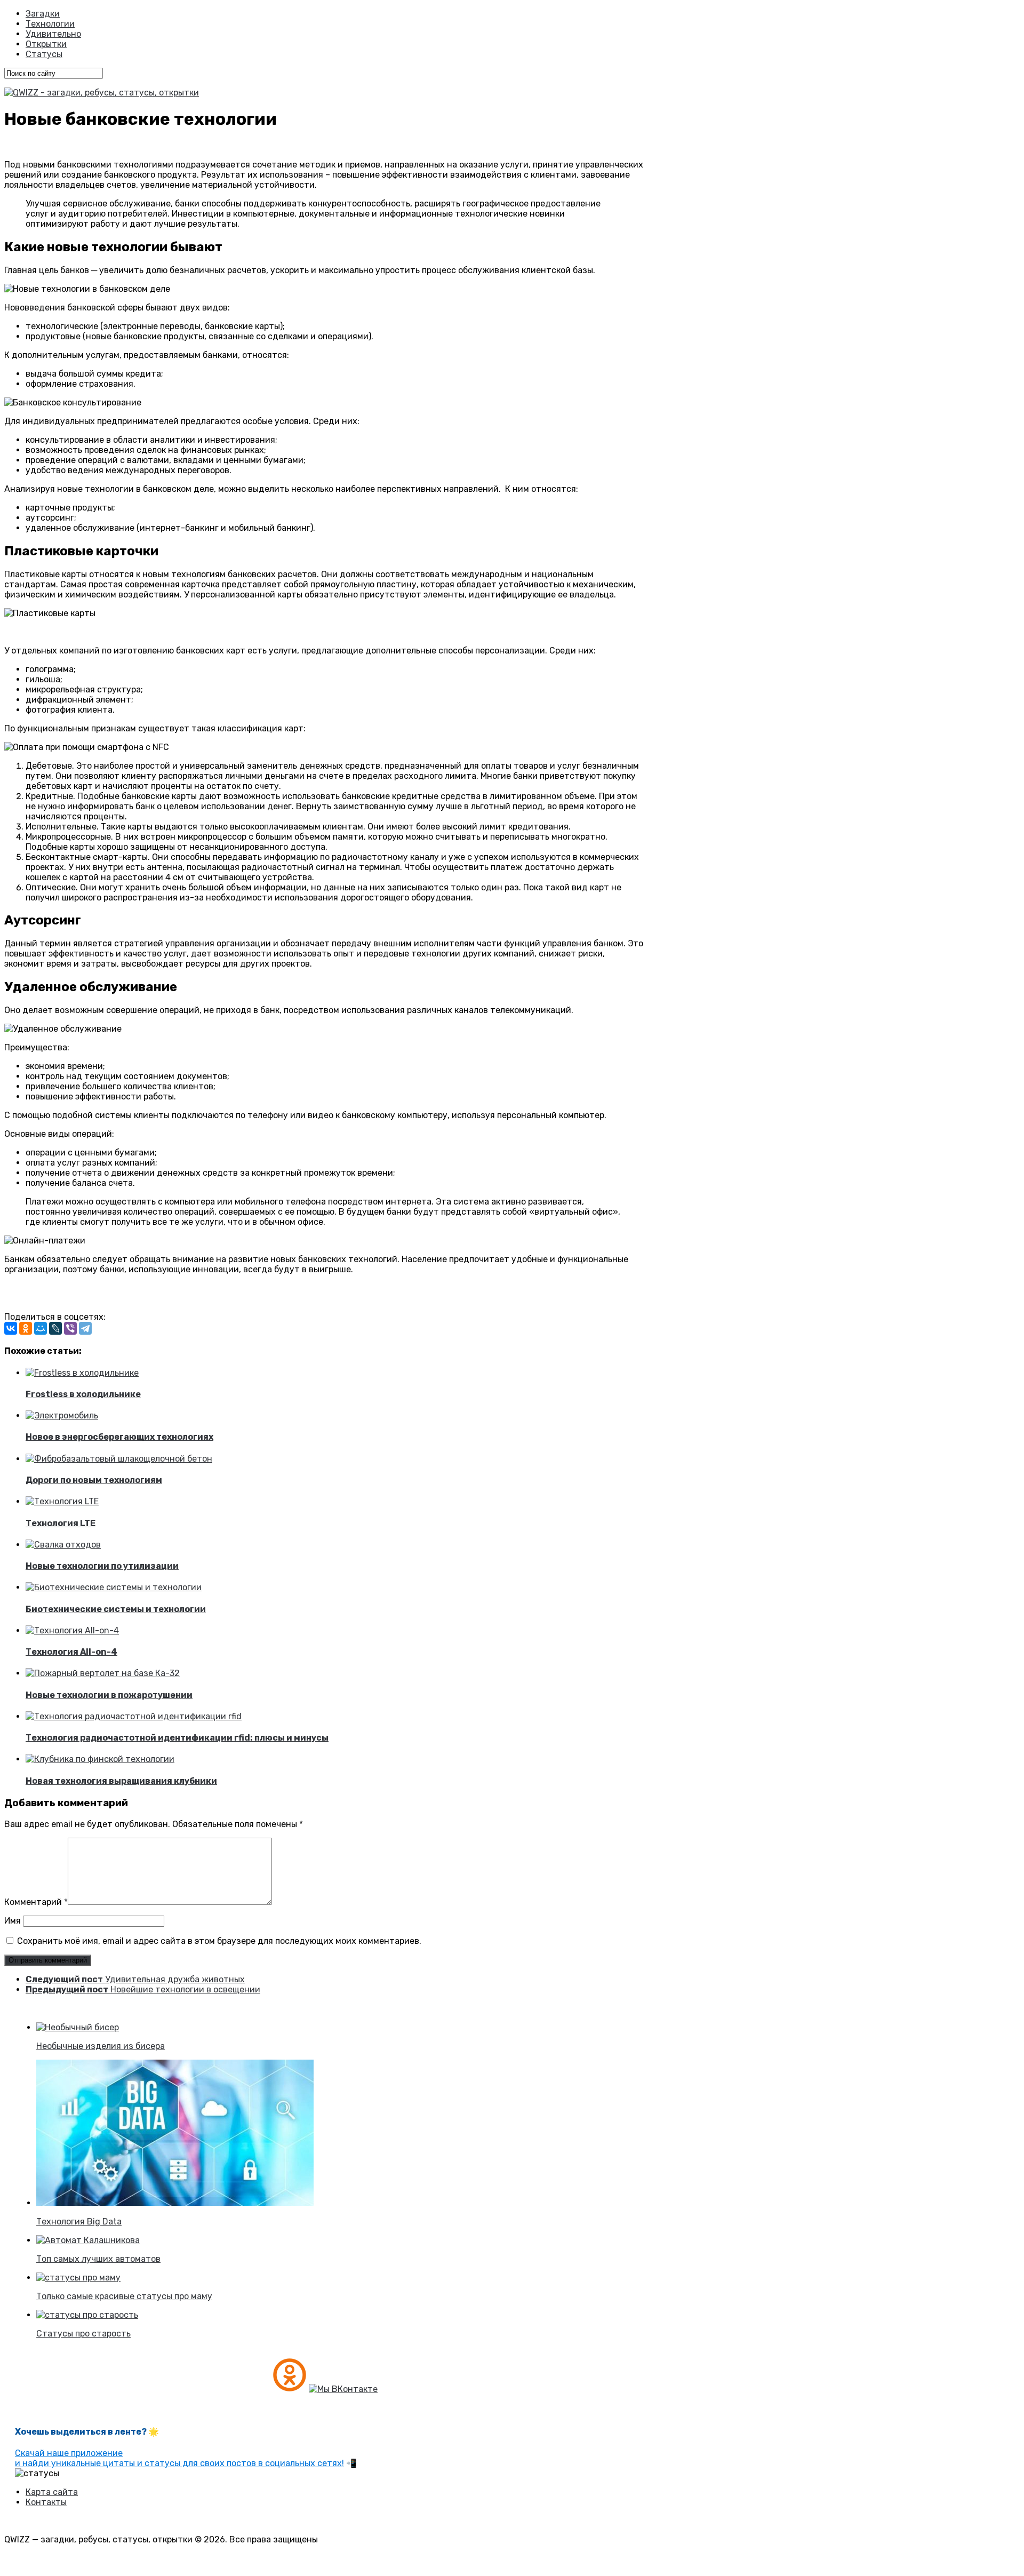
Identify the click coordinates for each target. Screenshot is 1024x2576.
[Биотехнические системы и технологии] (114, 1587)
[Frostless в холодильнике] (82, 1373)
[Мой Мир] (41, 1328)
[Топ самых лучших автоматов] (88, 2240)
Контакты (46, 2502)
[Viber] (70, 1328)
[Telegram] (85, 1328)
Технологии (50, 24)
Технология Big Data (79, 2222)
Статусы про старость (83, 2334)
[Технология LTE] (62, 1501)
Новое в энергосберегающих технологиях (119, 1437)
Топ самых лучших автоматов (98, 2259)
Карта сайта (52, 2492)
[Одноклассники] (26, 1328)
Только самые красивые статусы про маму (124, 2296)
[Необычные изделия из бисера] (78, 2027)
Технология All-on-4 (71, 1652)
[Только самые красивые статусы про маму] (78, 2278)
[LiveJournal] (55, 1328)
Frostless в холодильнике (83, 1394)
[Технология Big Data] (175, 2203)
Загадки (43, 14)
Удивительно (53, 34)
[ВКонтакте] (11, 1328)
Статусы (44, 54)
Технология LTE (61, 1523)
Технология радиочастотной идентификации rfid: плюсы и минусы (177, 1738)
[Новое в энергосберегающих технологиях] (62, 1415)
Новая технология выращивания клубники (121, 1781)
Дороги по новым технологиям (94, 1480)
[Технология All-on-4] (72, 1630)
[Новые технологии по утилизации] (63, 1545)
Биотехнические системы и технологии (116, 1609)
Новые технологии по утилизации (102, 1566)
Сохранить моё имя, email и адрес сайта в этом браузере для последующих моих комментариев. (219, 1941)
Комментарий (36, 1902)
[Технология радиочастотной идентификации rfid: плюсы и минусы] (134, 1716)
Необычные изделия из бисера (101, 2046)
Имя (13, 1921)
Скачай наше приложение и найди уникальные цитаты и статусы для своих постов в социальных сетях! (179, 2458)
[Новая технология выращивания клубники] (100, 1759)
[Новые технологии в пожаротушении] (103, 1673)
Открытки (46, 44)
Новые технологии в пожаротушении (109, 1695)
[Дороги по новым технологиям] (119, 1459)
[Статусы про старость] (87, 2315)
